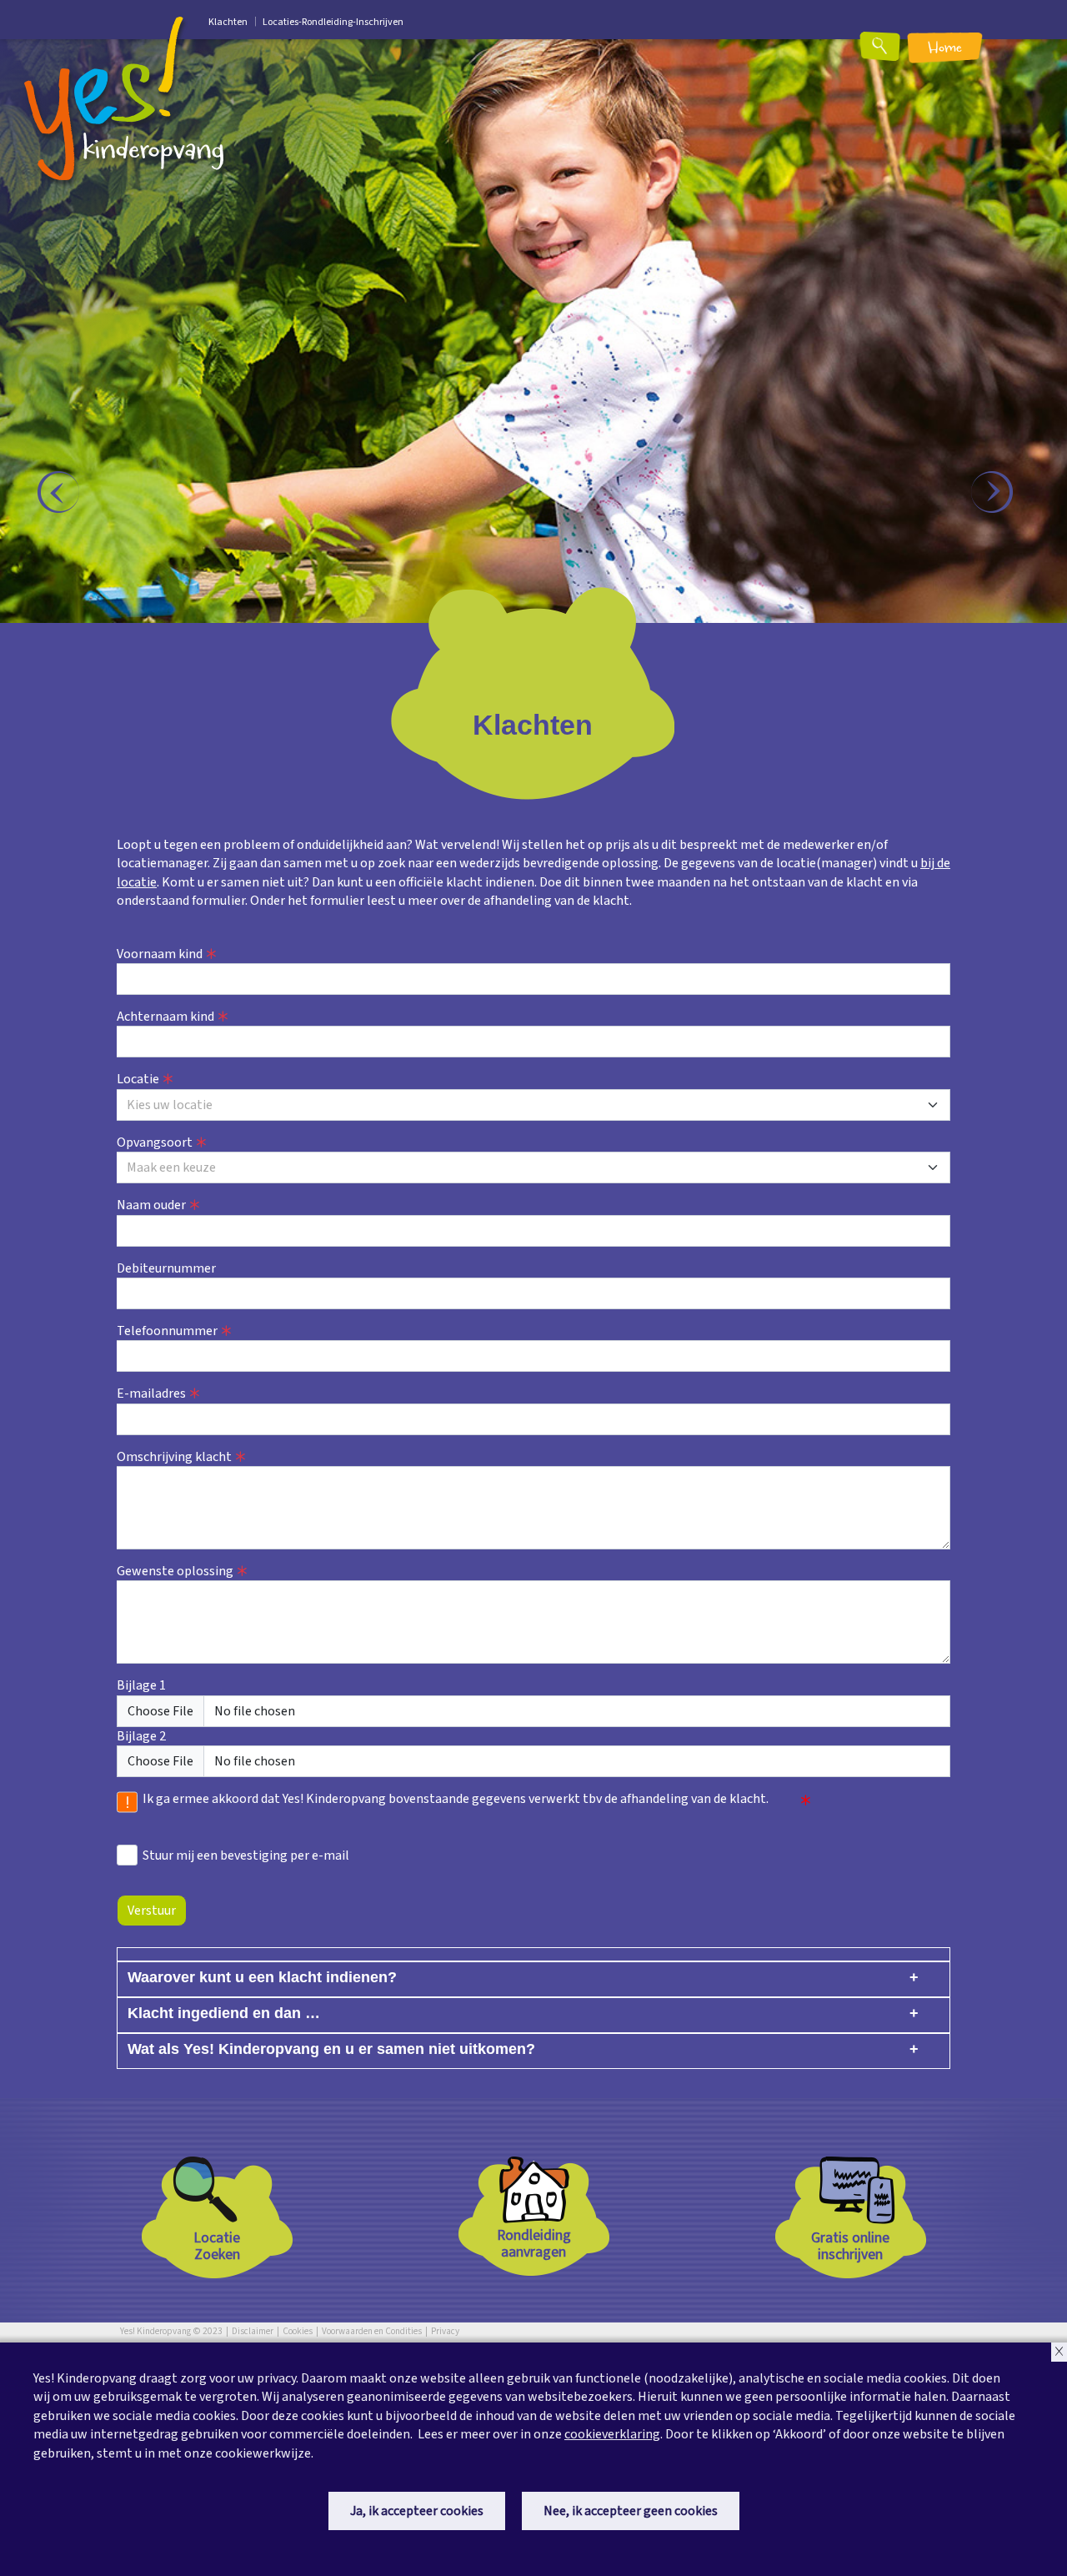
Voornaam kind (160, 954)
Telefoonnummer (167, 1331)
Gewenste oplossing (175, 1571)
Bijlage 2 (141, 1736)
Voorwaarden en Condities (372, 2331)
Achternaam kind (165, 1017)
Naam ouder (151, 1205)
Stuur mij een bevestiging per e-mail (246, 1855)
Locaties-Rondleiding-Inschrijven (333, 22)
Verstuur (152, 1911)
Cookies (298, 2331)
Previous (67, 500)
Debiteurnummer (166, 1268)
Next (1000, 500)
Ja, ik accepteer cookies (417, 2511)
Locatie (138, 1079)
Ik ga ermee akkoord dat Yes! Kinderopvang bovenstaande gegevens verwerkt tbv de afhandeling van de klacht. (456, 1799)
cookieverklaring (612, 2434)
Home (945, 49)
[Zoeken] (890, 53)
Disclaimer (253, 2331)
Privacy (445, 2331)
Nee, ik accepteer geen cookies (631, 2511)
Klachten (228, 22)
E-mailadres (151, 1393)
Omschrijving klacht (174, 1457)
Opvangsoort (155, 1142)
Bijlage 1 (141, 1685)
